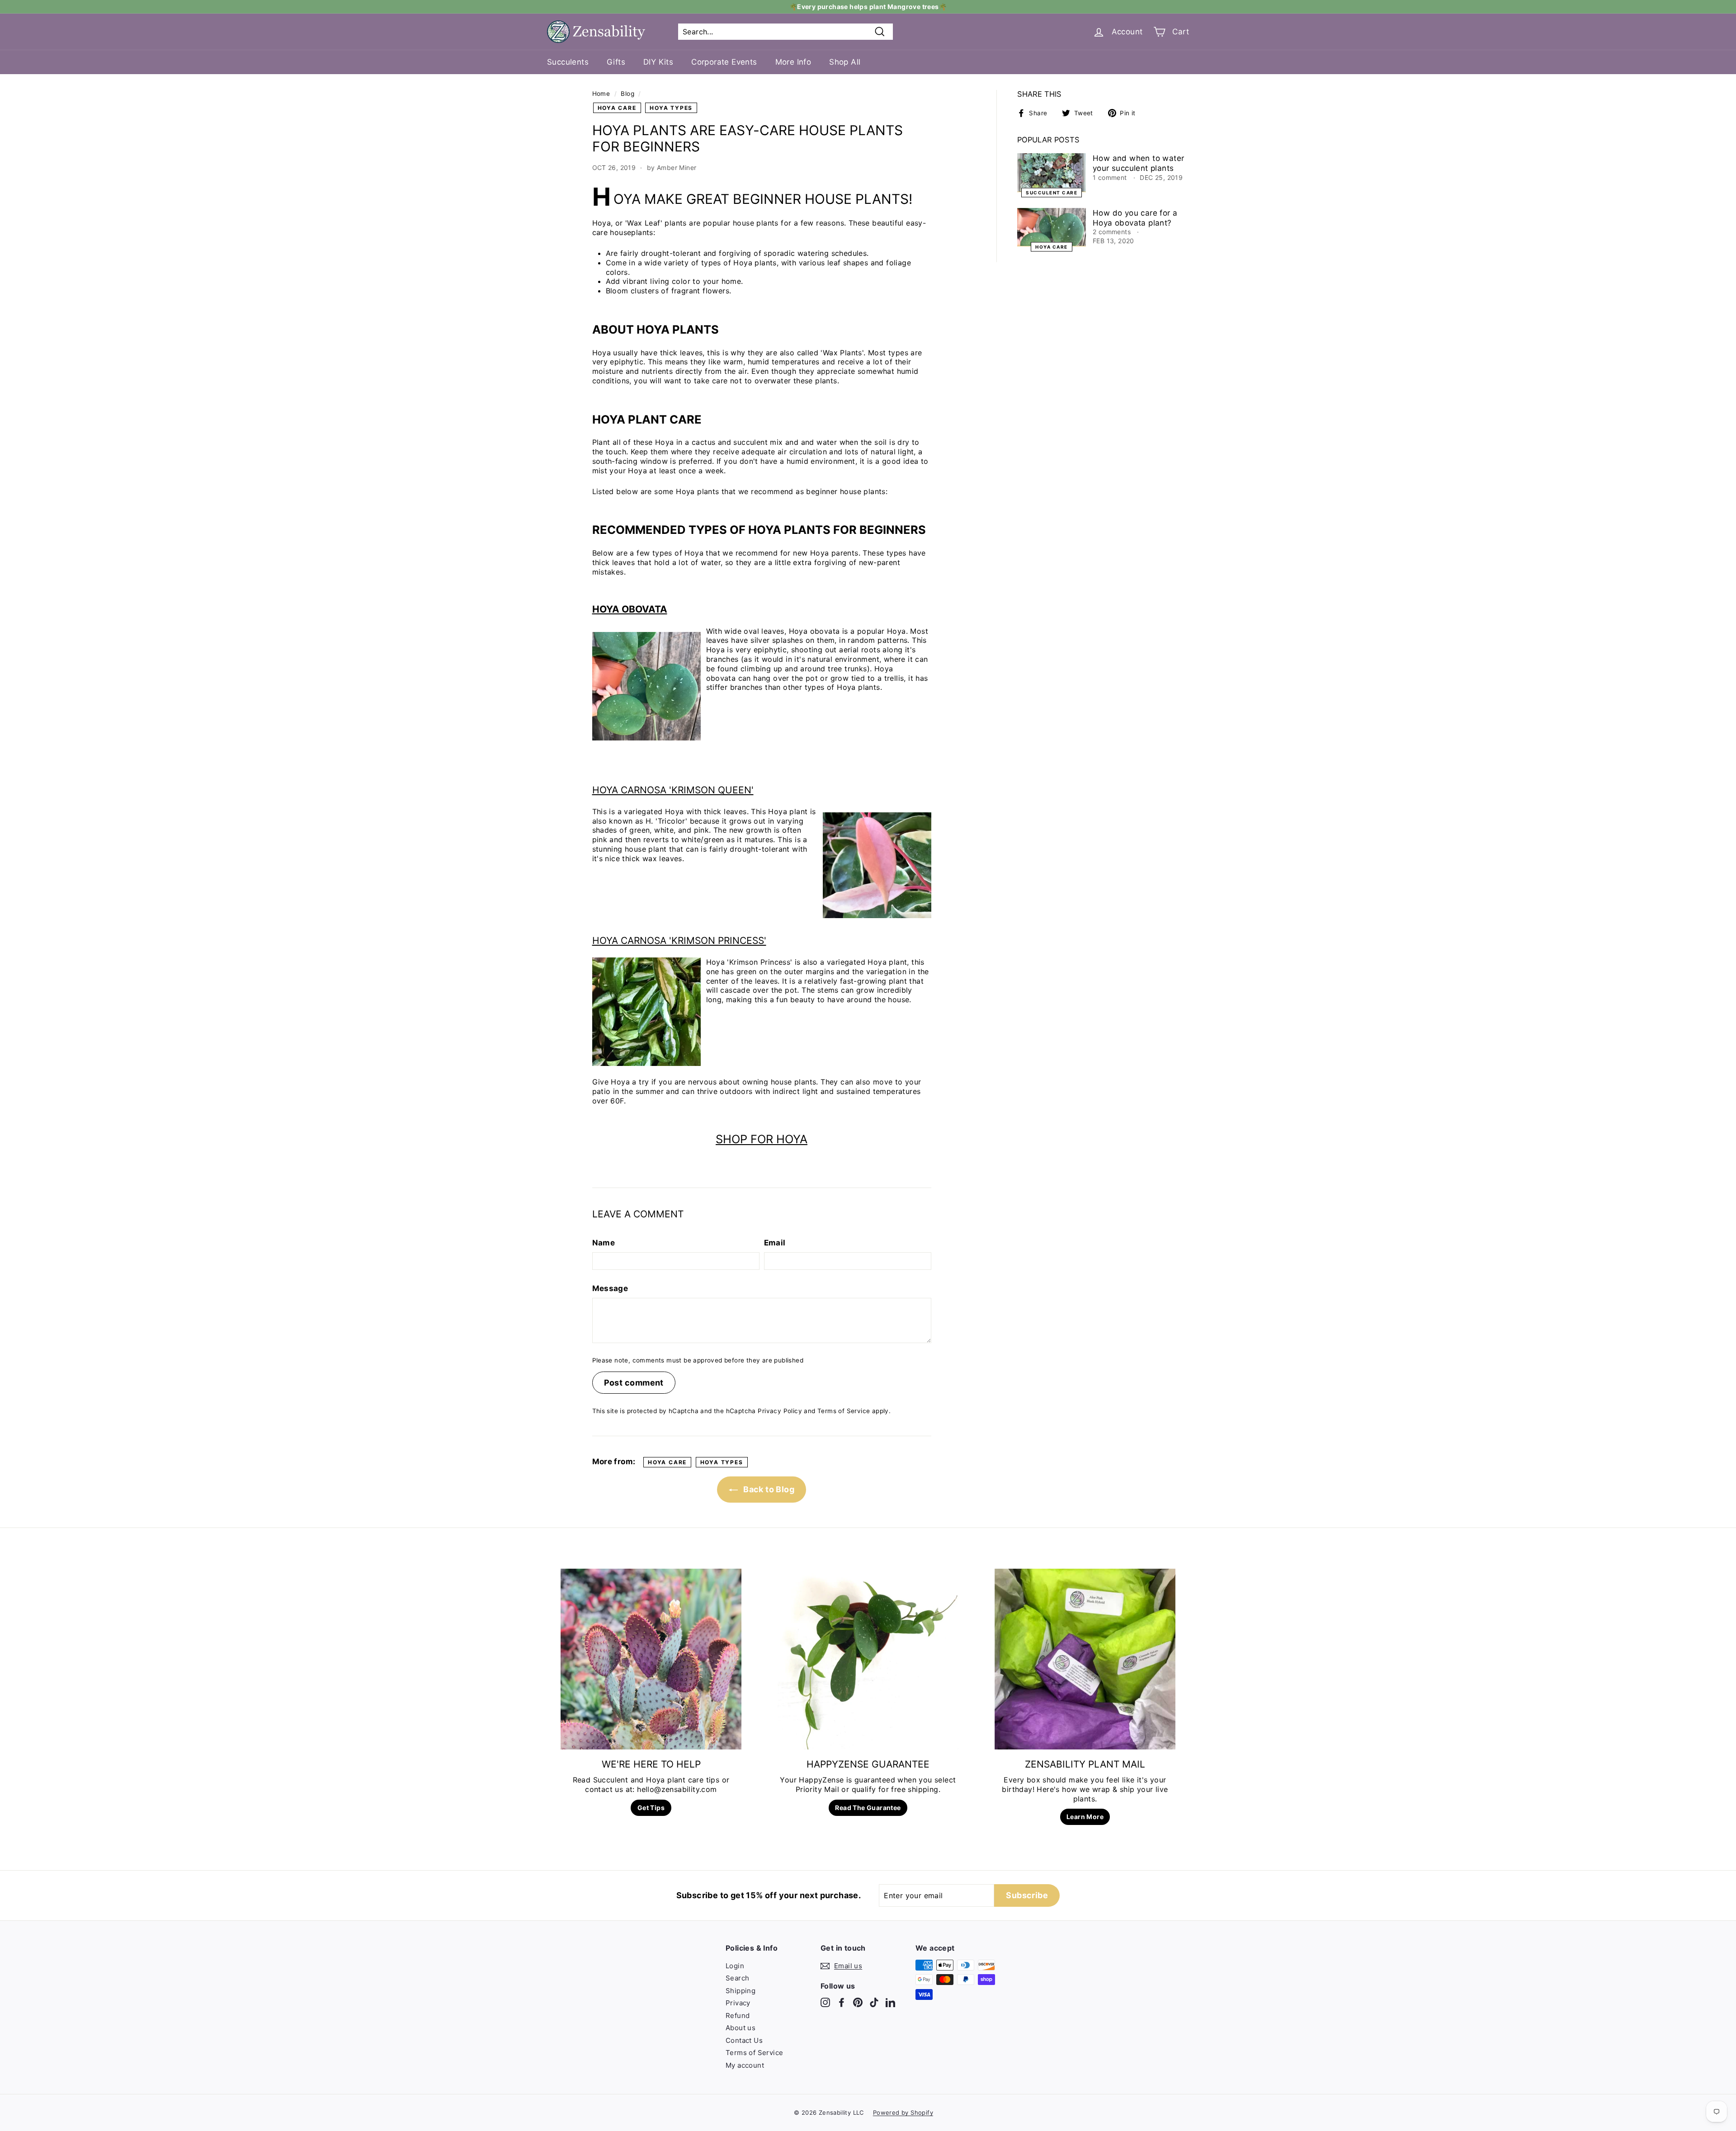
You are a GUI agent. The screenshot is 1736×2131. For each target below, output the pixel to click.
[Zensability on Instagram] (825, 2002)
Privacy (738, 2003)
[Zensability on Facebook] (842, 2002)
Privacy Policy (780, 1411)
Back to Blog (768, 1489)
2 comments (1113, 232)
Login (735, 1966)
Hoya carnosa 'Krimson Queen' (673, 790)
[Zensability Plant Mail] (1085, 1659)
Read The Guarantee (868, 1808)
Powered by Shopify (903, 2112)
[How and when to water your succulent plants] (1052, 173)
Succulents (568, 62)
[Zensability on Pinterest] (858, 2002)
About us (741, 2028)
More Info (793, 62)
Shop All (845, 62)
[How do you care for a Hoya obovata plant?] (1052, 227)
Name (604, 1243)
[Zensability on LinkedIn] (890, 2002)
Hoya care (1052, 247)
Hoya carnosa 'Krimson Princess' (679, 941)
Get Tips (651, 1808)
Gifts (616, 62)
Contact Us (744, 2040)
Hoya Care (617, 108)
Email (775, 1243)
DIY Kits (658, 62)
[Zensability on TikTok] (874, 2002)
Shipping (741, 1991)
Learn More (1085, 1817)
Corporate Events (724, 62)
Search (737, 1978)
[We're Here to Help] (651, 1659)
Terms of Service (844, 1411)
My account (745, 2065)
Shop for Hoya (762, 1139)
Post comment (634, 1383)
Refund (738, 2015)
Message (610, 1288)
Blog (627, 94)
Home (601, 94)
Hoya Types (671, 108)
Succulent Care (1052, 192)
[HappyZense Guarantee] (868, 1659)
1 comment (1111, 177)
